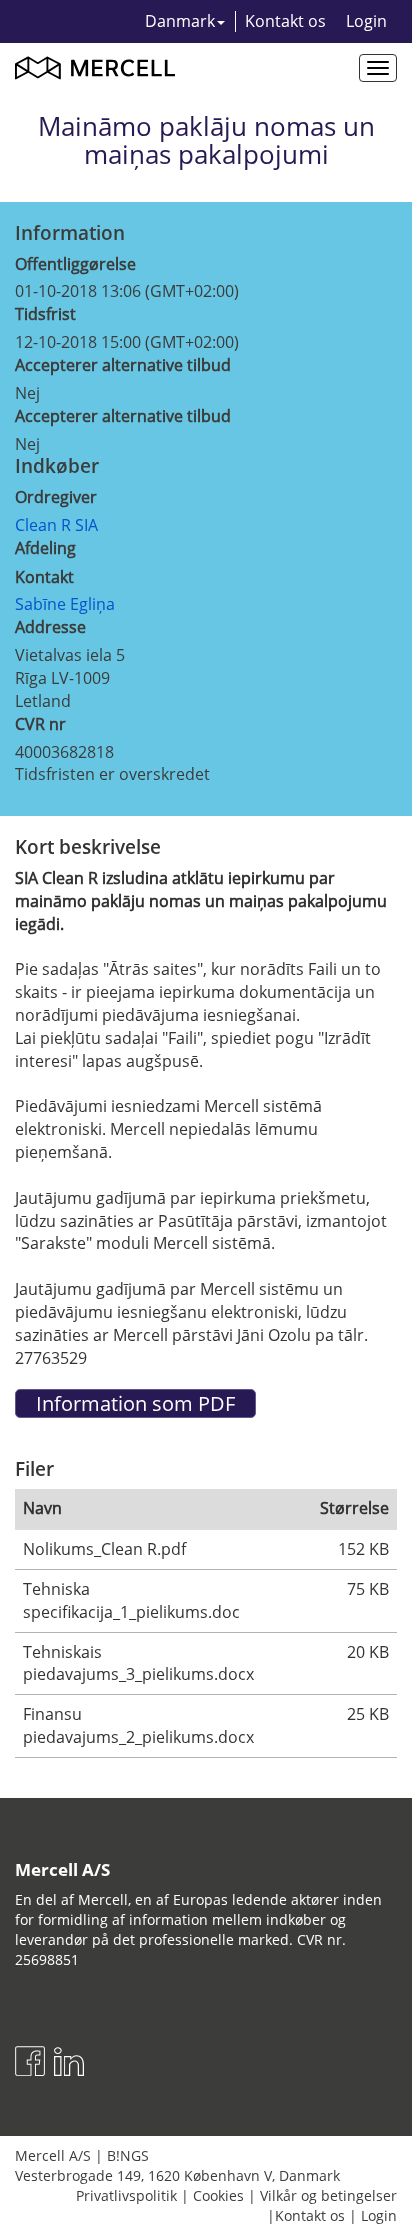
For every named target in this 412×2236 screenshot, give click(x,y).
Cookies (218, 2195)
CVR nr (40, 724)
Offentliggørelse (75, 264)
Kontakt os (285, 21)
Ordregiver (56, 497)
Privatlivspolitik (126, 2195)
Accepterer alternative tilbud (123, 365)
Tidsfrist (45, 314)
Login (366, 21)
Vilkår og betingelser (328, 2195)
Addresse (50, 627)
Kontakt (44, 577)
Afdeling (45, 548)
